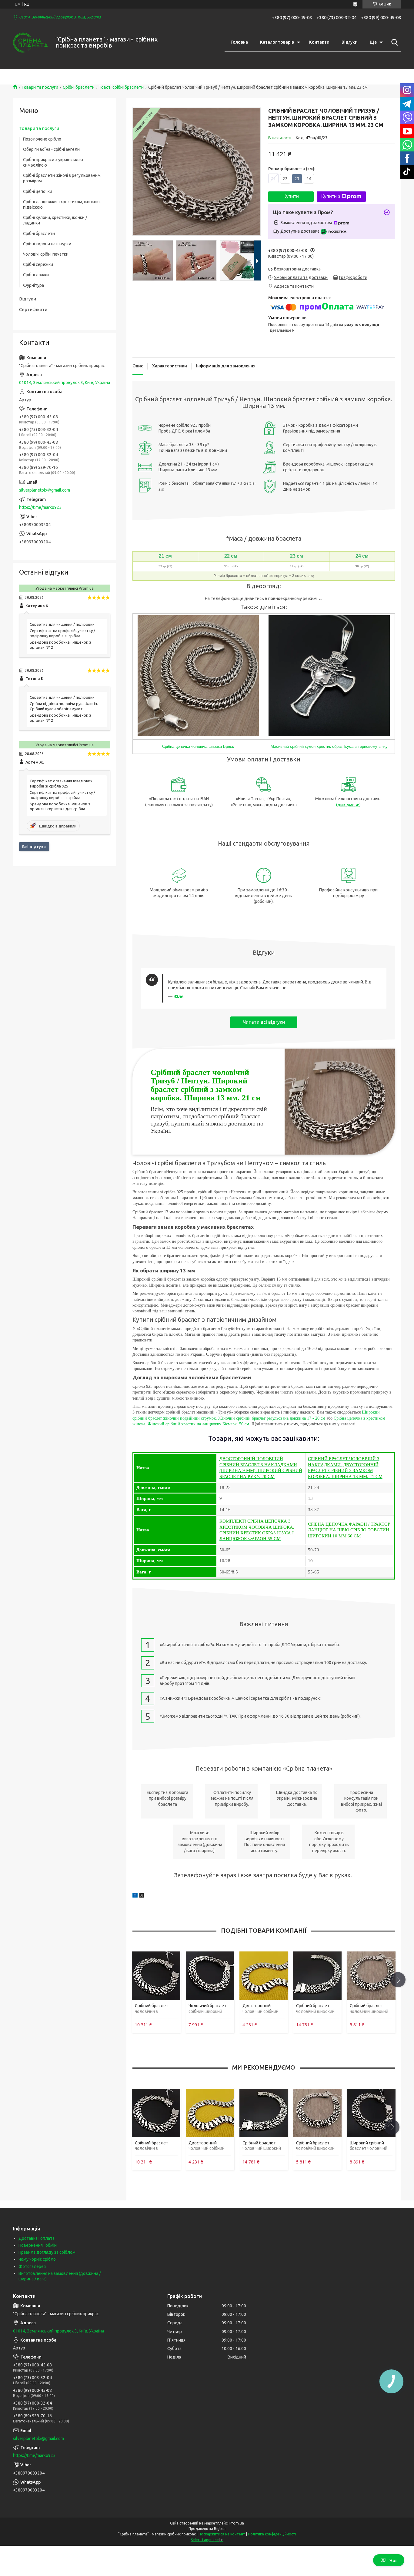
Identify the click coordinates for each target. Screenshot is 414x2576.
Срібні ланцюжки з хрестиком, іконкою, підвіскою (62, 204)
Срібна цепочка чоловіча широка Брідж (198, 746)
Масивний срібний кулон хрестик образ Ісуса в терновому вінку (329, 746)
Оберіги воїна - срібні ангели (51, 149)
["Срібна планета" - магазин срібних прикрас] (30, 43)
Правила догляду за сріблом (47, 2252)
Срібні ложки (36, 275)
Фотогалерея (32, 2266)
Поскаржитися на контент (222, 2534)
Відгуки (350, 42)
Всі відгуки (34, 847)
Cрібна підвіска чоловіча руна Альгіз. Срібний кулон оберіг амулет (64, 706)
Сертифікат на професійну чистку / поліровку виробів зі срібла (62, 633)
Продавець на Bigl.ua (207, 2529)
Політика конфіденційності (272, 2534)
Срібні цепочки (38, 191)
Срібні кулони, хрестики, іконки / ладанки (55, 220)
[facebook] (135, 1896)
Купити (291, 196)
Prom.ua (237, 2523)
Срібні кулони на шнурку (47, 244)
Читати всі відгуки (264, 1022)
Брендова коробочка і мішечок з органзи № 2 (60, 645)
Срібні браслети (79, 87)
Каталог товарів (277, 42)
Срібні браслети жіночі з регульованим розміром (62, 178)
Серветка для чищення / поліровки (62, 624)
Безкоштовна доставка (297, 269)
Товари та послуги (40, 87)
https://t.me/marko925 (40, 507)
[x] (142, 1896)
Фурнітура (33, 285)
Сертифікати (33, 309)
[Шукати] (393, 42)
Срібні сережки (38, 264)
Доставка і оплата (37, 2238)
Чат (393, 2560)
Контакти (319, 42)
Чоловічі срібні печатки (46, 254)
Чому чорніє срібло (37, 2259)
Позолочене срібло (42, 139)
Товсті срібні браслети (121, 87)
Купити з (331, 196)
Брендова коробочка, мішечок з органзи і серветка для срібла (60, 806)
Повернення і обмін (38, 2245)
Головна (239, 42)
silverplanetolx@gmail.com (45, 490)
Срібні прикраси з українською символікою (53, 162)
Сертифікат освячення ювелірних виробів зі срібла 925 (61, 783)
